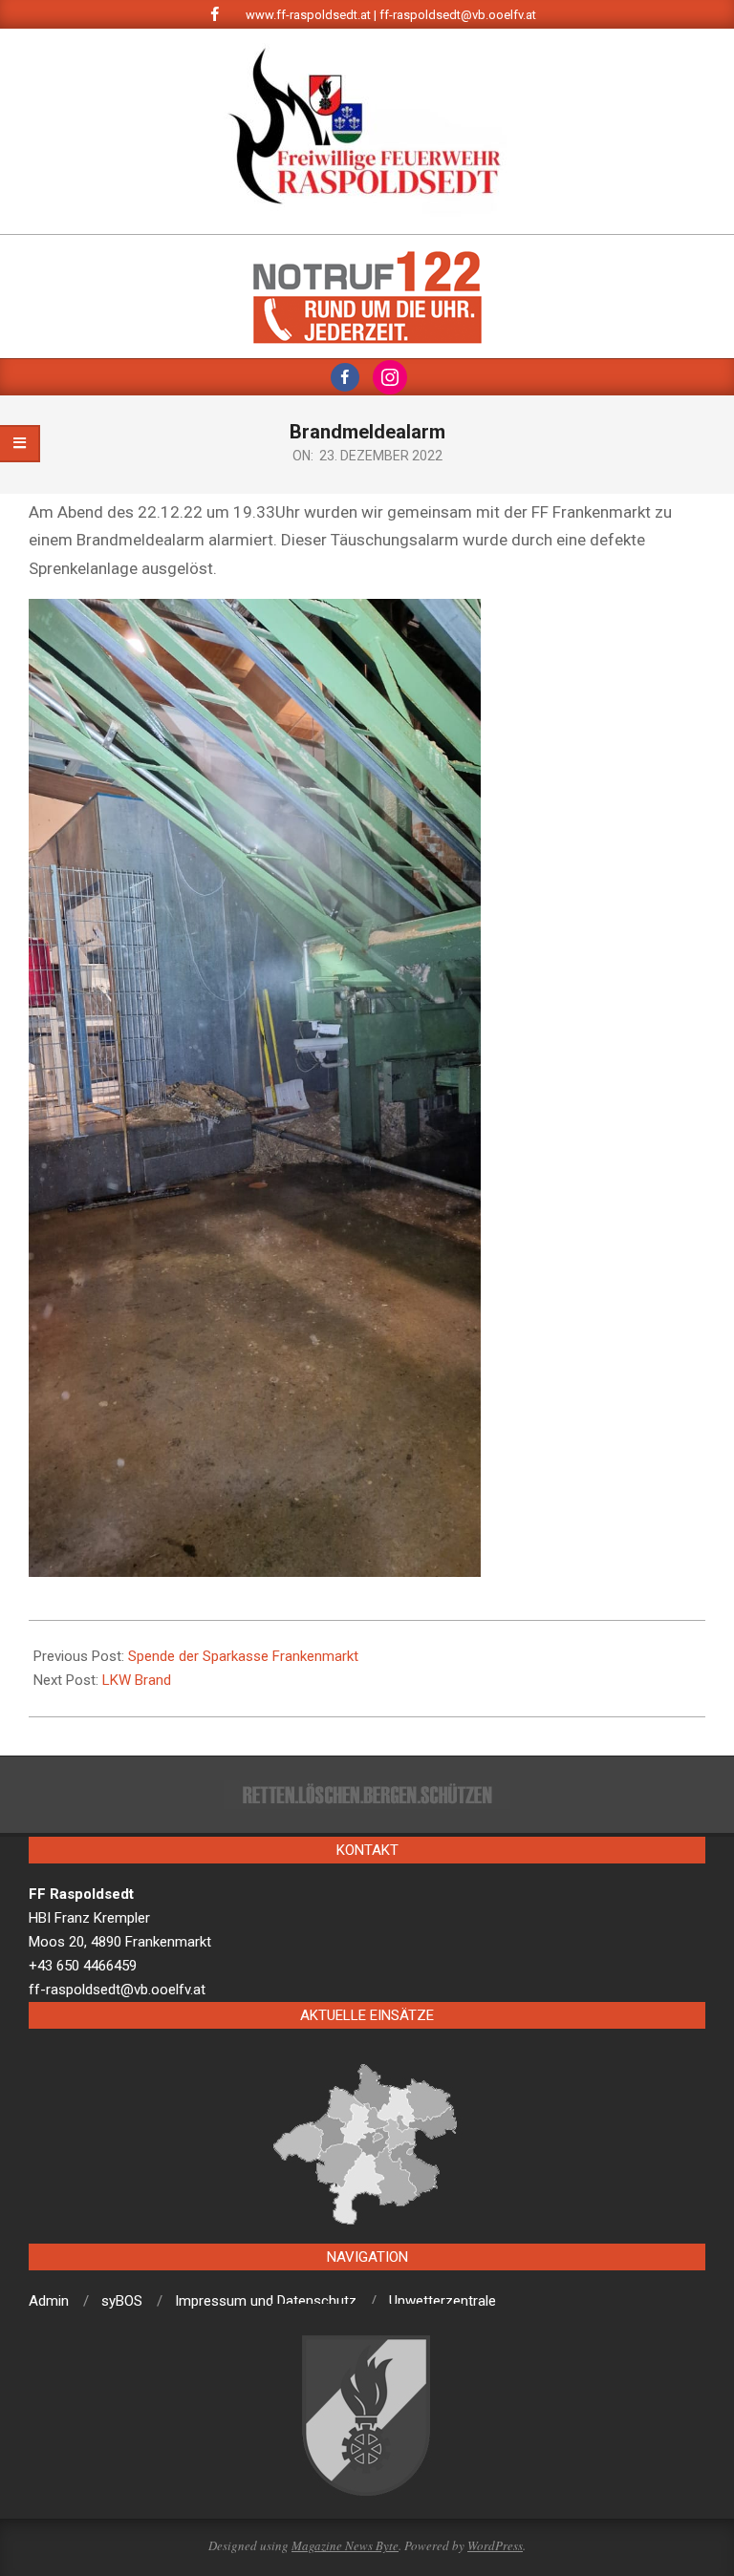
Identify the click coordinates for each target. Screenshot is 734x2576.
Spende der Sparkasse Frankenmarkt (243, 1656)
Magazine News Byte (345, 2545)
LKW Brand (137, 1680)
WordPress (495, 2545)
